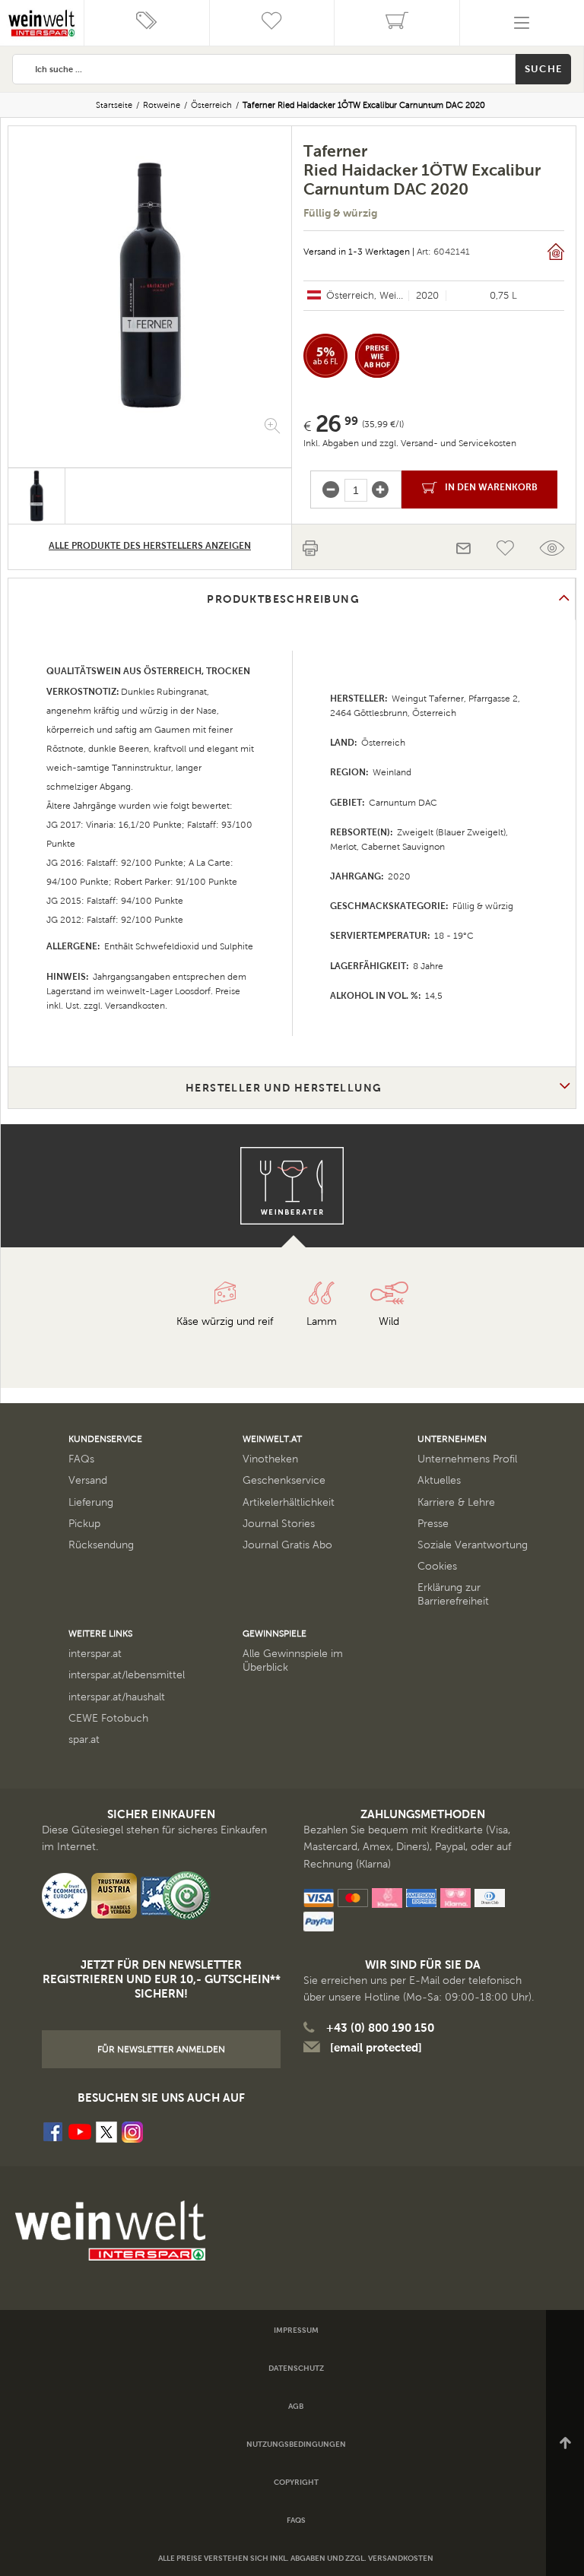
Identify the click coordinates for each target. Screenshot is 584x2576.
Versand (88, 1480)
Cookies (437, 1566)
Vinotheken (270, 1459)
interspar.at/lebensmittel (127, 1675)
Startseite (114, 105)
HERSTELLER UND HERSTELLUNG (284, 1088)
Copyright (296, 2482)
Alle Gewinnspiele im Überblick (293, 1660)
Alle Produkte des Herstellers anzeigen (150, 546)
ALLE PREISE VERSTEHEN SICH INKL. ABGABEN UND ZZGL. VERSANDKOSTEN (296, 2558)
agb (296, 2406)
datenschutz (296, 2368)
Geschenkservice (284, 1480)
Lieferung (91, 1502)
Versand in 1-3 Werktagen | (359, 252)
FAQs (81, 1459)
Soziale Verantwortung (473, 1545)
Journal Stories (279, 1524)
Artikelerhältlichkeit (289, 1502)
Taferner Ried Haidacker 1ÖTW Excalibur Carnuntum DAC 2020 (364, 105)
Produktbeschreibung (283, 599)
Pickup (84, 1524)
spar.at (84, 1740)
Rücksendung (101, 1545)
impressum (296, 2330)
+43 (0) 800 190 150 (380, 2028)
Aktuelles (439, 1480)
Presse (433, 1524)
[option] (150, 285)
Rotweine (162, 105)
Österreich (211, 105)
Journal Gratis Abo (287, 1545)
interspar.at (95, 1654)
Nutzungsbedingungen (296, 2444)
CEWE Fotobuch (108, 1718)
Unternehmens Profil (467, 1459)
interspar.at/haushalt (117, 1697)
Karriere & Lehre (456, 1502)
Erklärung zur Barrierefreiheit (453, 1594)
